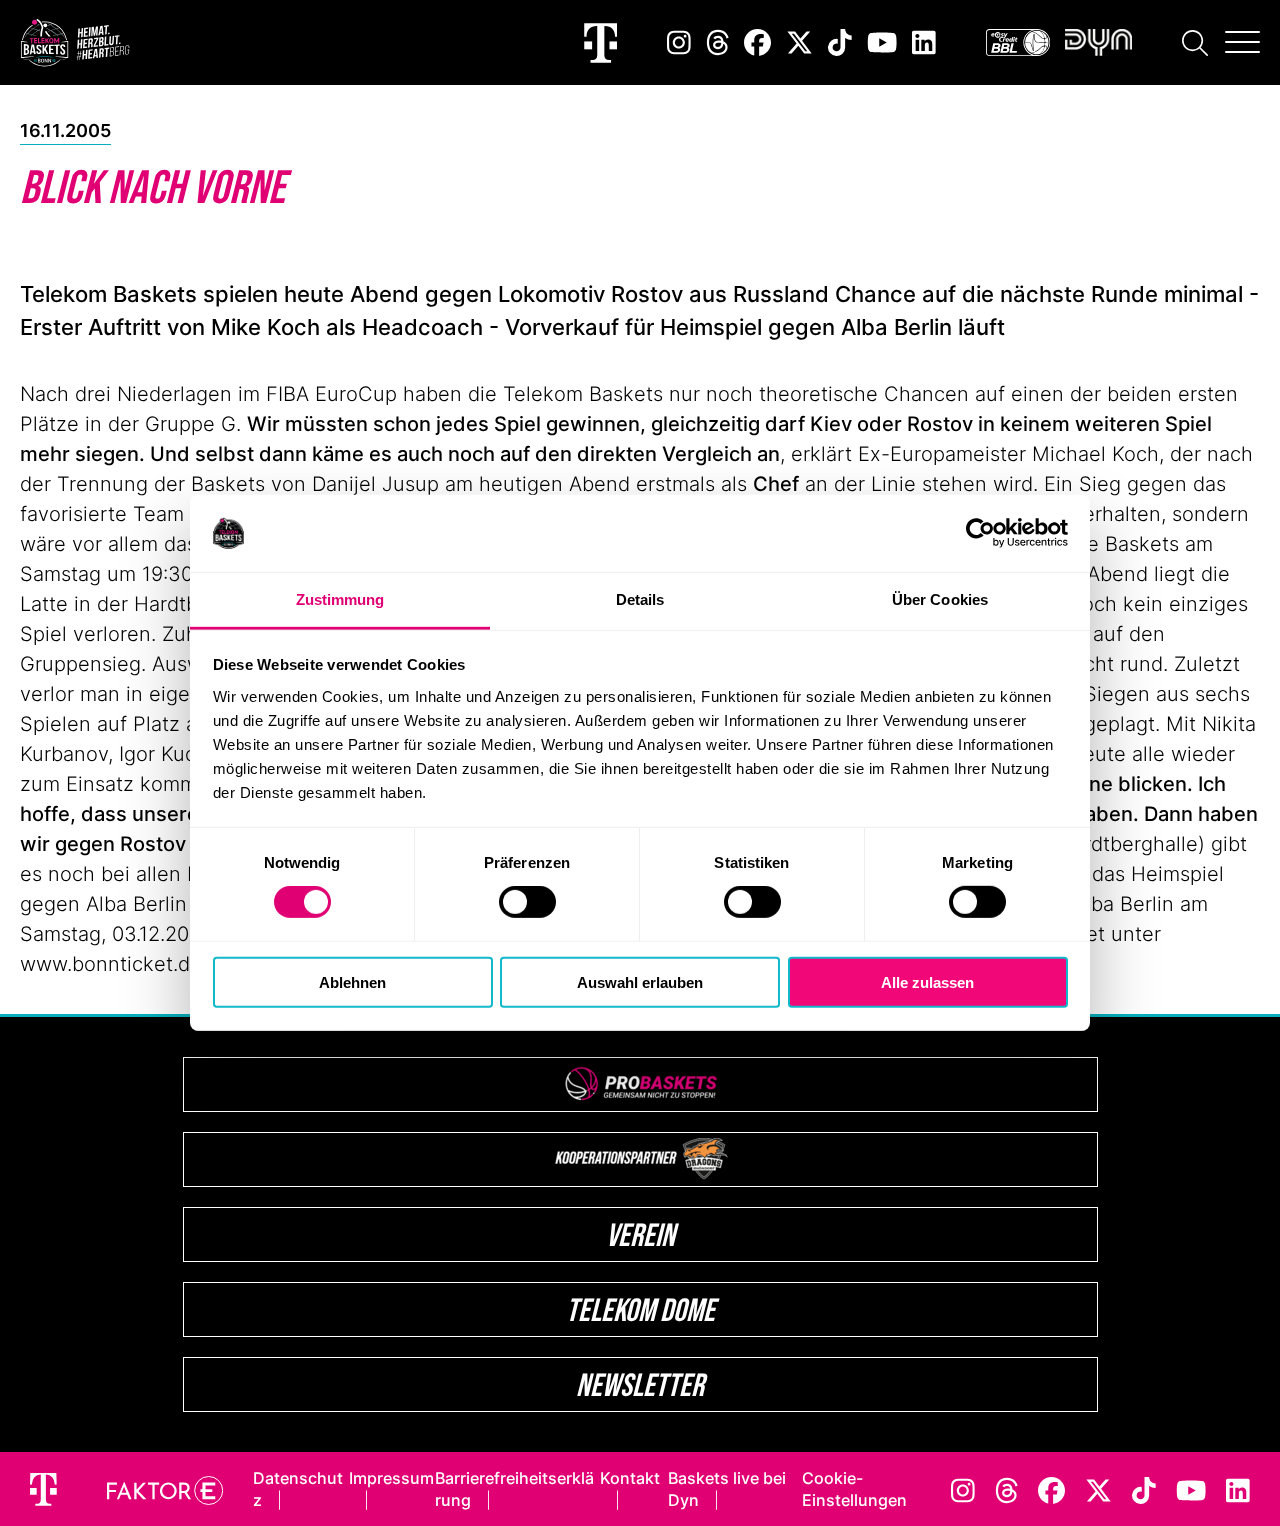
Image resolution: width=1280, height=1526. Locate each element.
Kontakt (630, 1478)
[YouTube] (882, 42)
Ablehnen (352, 981)
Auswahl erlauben (640, 981)
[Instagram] (679, 42)
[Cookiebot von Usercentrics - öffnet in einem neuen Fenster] (980, 533)
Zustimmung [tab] (340, 599)
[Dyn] (1098, 42)
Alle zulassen (927, 981)
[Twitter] (799, 42)
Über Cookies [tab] (940, 599)
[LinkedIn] (924, 42)
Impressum (391, 1478)
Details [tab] (640, 599)
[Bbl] (1018, 42)
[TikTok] (840, 42)
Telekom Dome (640, 1309)
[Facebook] (757, 42)
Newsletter (640, 1384)
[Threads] (718, 42)
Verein (640, 1234)
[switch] (527, 902)
